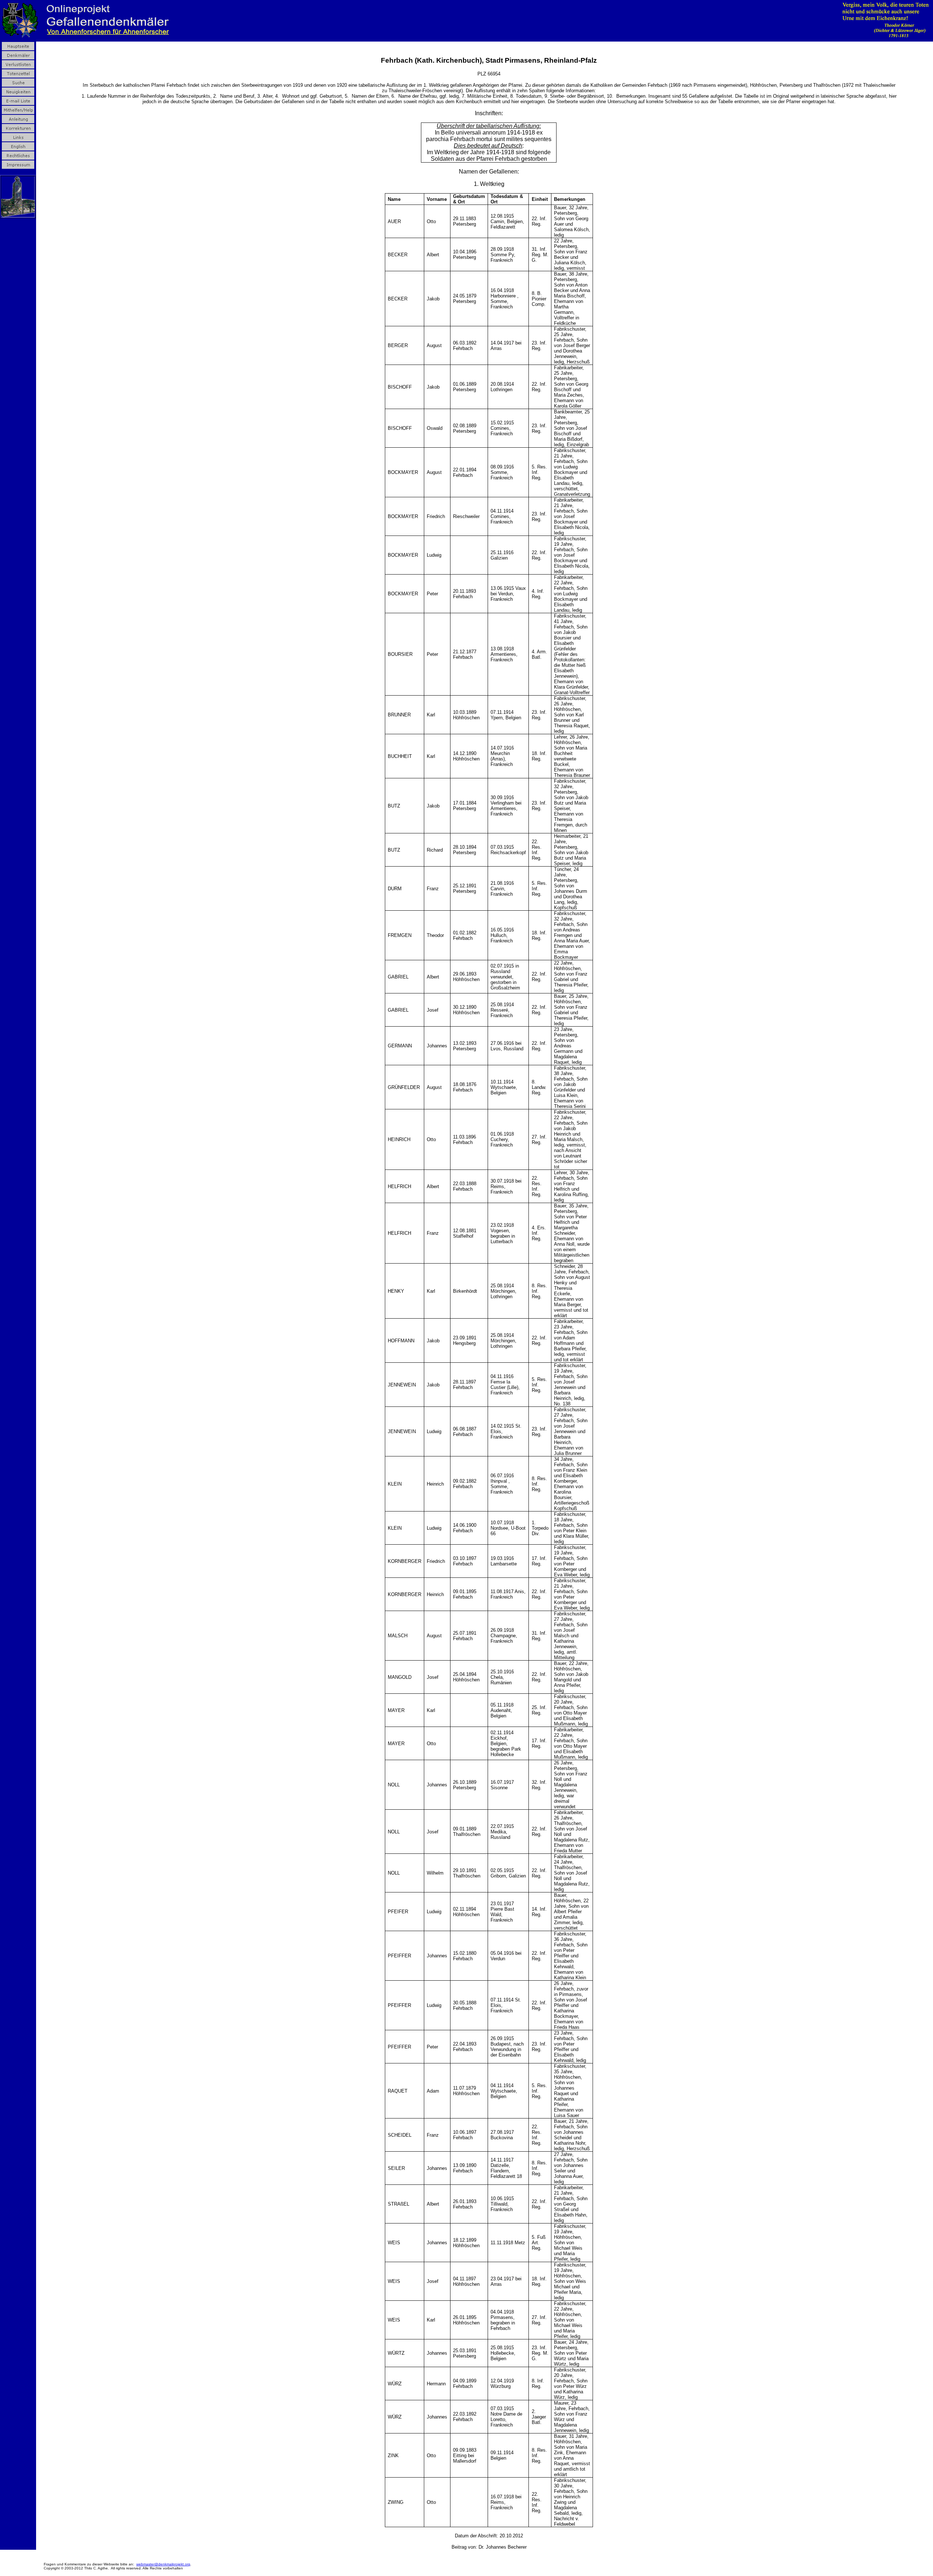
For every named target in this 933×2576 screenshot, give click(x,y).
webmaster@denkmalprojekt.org (163, 2564)
